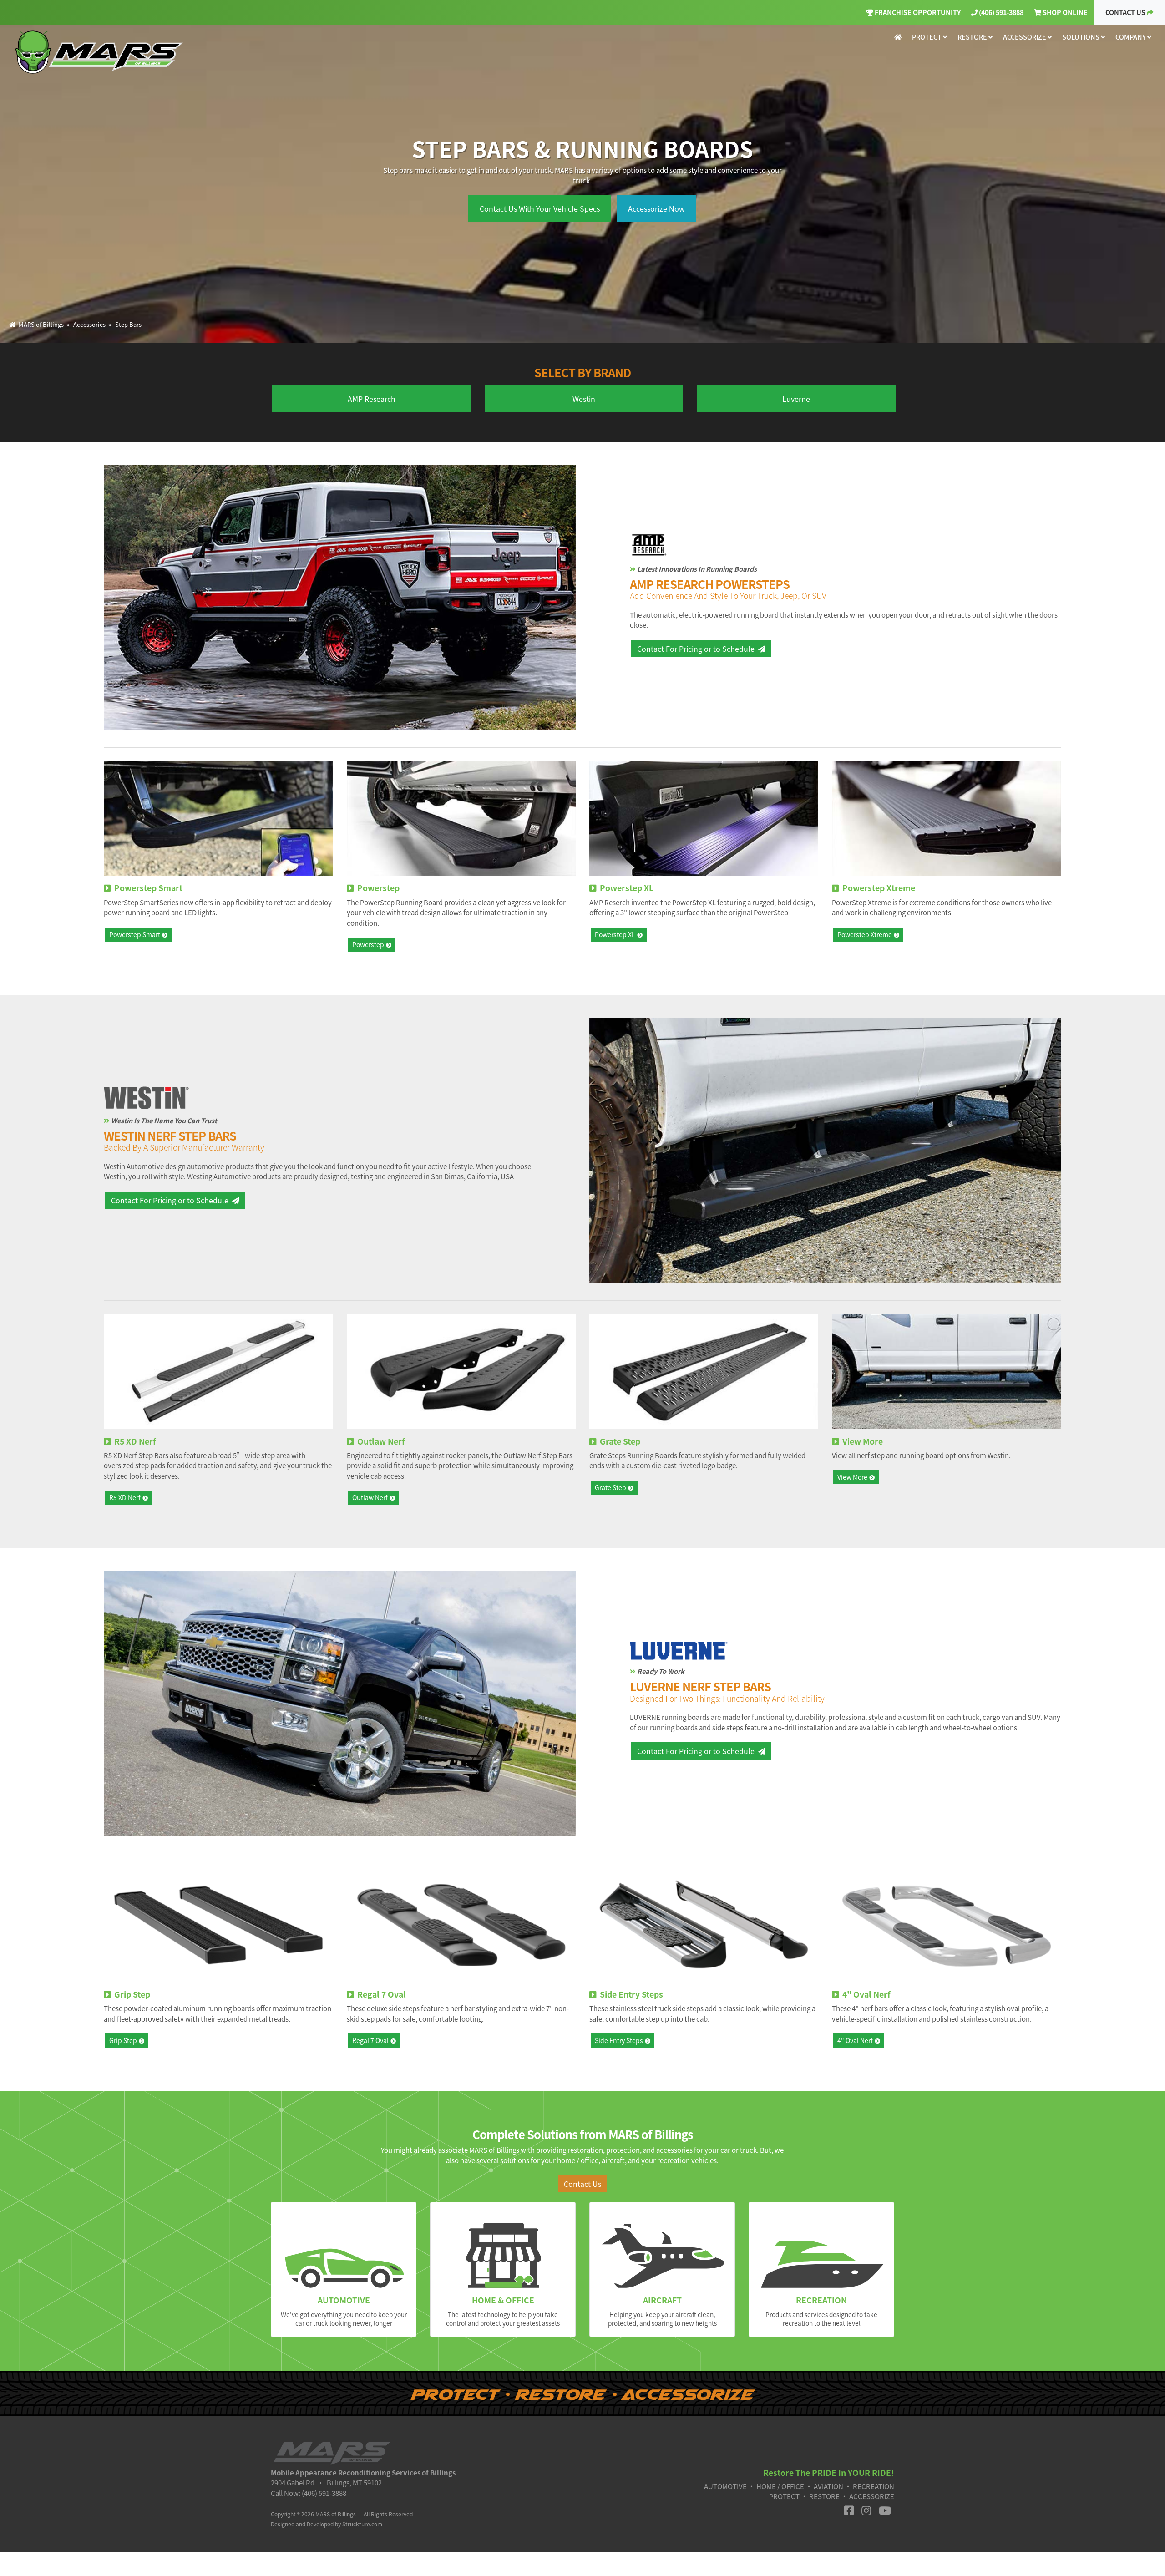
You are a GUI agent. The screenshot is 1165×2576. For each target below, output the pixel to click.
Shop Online (1064, 12)
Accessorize (1025, 37)
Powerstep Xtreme (865, 934)
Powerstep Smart (135, 934)
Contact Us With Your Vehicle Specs (540, 208)
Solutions (1081, 37)
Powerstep (368, 944)
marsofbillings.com (101, 52)
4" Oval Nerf (855, 2040)
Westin (584, 399)
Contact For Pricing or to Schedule (696, 649)
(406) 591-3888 (1000, 12)
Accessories (89, 324)
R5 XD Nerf (125, 1497)
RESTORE (824, 2496)
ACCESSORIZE (872, 2496)
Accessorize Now (656, 208)
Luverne (796, 399)
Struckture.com (362, 2524)
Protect (927, 37)
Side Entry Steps (619, 2040)
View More (852, 1477)
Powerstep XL (615, 934)
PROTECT (784, 2496)
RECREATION (874, 2486)
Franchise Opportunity (917, 12)
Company (1131, 37)
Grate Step (610, 1487)
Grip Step (123, 2040)
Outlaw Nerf (370, 1497)
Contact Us (1126, 12)
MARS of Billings (40, 324)
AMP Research (372, 399)
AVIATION (828, 2486)
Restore (973, 37)
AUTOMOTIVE (725, 2486)
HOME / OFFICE (780, 2486)
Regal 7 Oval (370, 2040)
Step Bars (128, 324)
